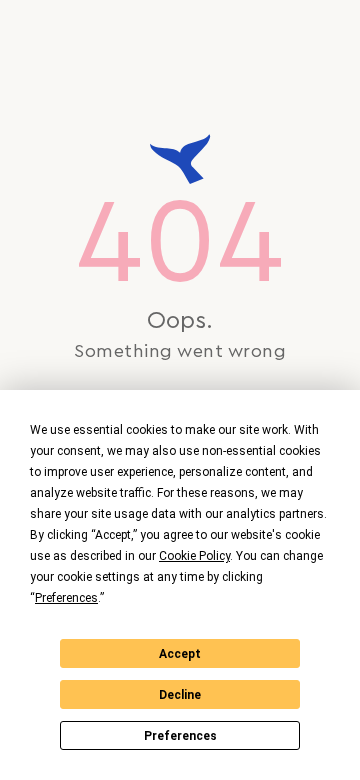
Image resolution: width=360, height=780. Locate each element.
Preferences (180, 736)
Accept (180, 654)
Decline (180, 695)
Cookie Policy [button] (194, 556)
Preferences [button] (66, 598)
